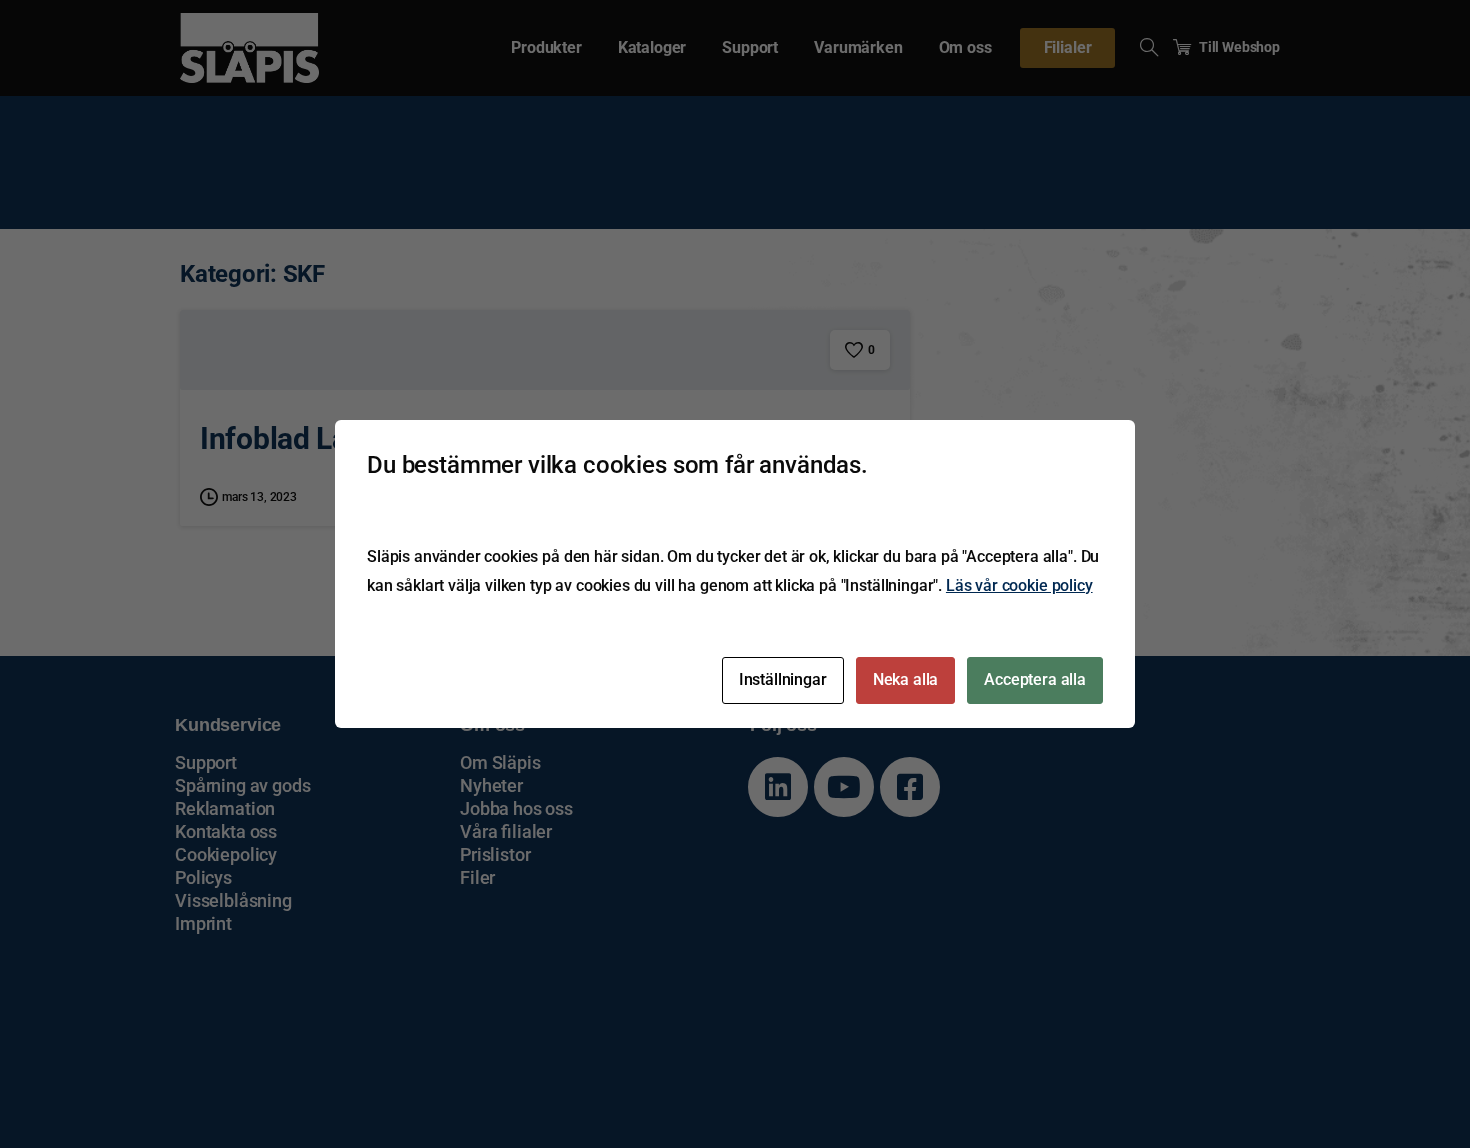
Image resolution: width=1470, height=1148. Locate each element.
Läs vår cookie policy (1019, 585)
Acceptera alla (1035, 679)
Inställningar (783, 679)
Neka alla (906, 679)
